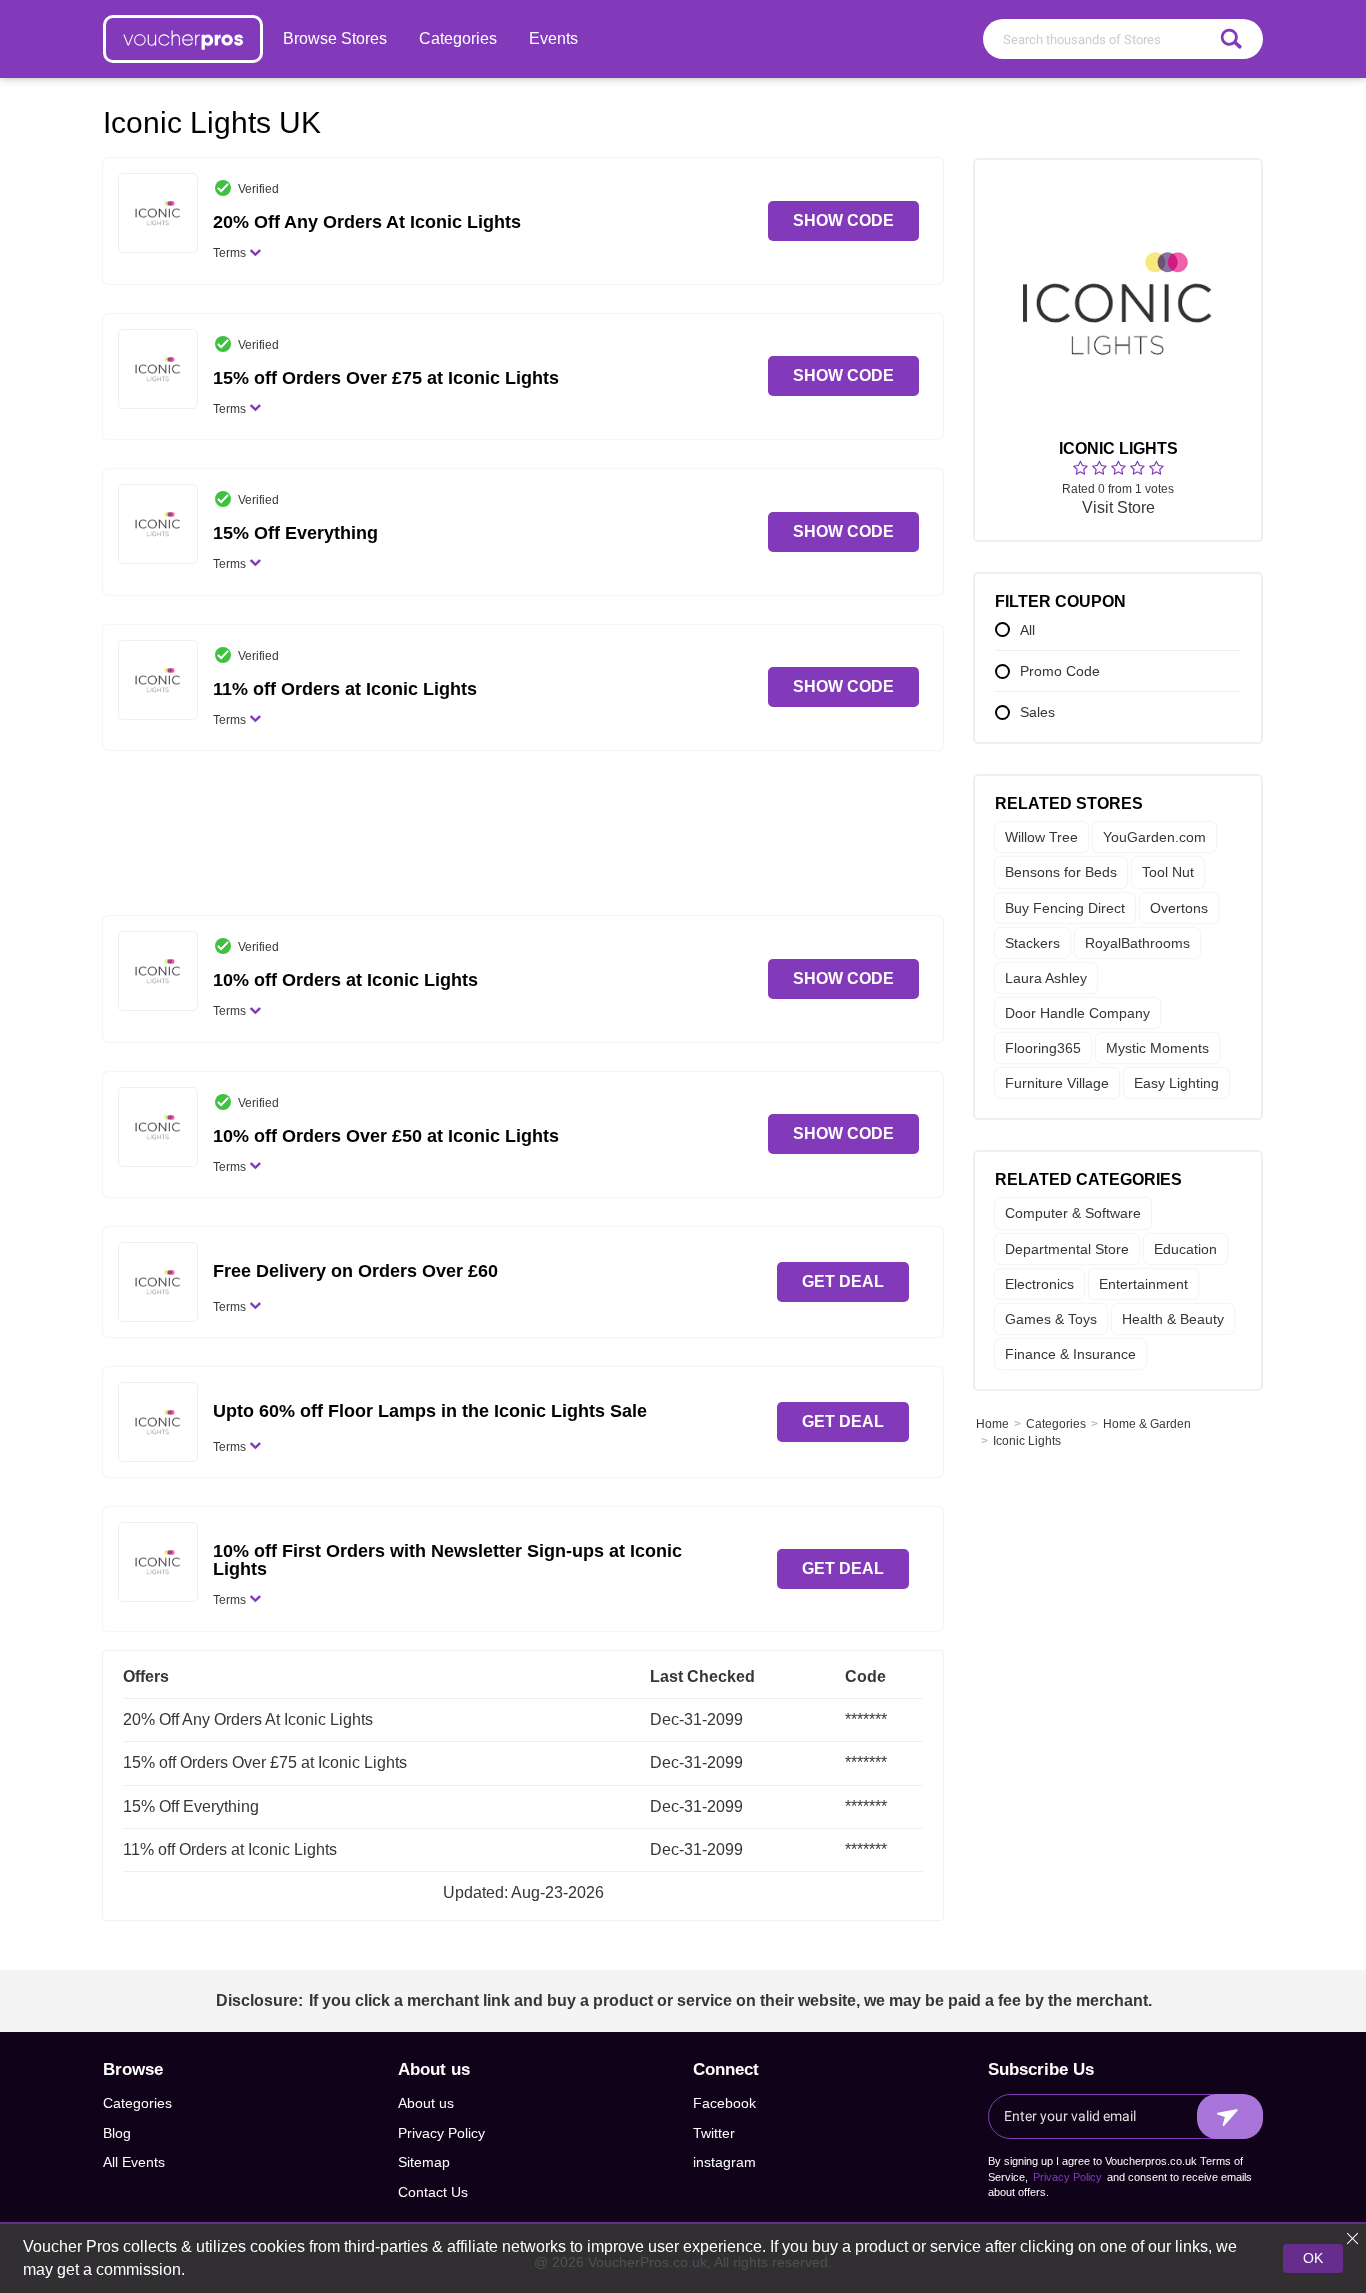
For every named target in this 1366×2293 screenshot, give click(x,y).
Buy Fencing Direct (1065, 908)
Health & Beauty (1173, 1319)
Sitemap (424, 2162)
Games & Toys (1051, 1319)
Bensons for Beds (1061, 873)
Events (553, 38)
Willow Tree (1041, 837)
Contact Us (433, 2192)
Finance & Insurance (1070, 1354)
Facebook (724, 2103)
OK (1313, 2258)
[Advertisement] (523, 840)
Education (1185, 1249)
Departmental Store (1067, 1249)
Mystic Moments (1157, 1048)
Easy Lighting (1176, 1084)
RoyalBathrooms (1137, 943)
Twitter (714, 2133)
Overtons (1179, 908)
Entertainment (1143, 1284)
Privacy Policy (441, 2133)
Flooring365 (1043, 1048)
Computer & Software (1073, 1214)
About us (426, 2103)
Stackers (1032, 943)
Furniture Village (1057, 1084)
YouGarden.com (1154, 837)
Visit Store (1118, 508)
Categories (458, 38)
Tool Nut (1168, 873)
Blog (117, 2133)
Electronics (1039, 1284)
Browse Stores (335, 38)
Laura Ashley (1046, 978)
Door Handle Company (1077, 1013)
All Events (134, 2162)
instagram (724, 2162)
